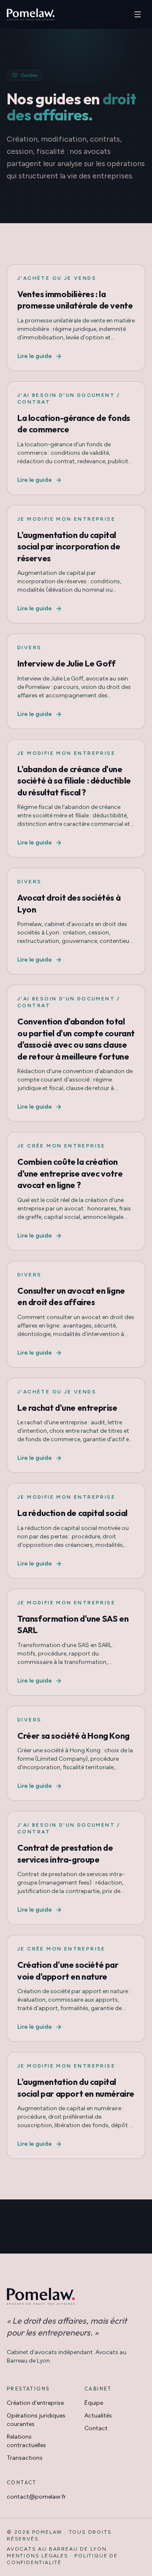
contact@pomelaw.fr (36, 2497)
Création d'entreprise (35, 2403)
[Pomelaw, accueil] (31, 14)
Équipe (94, 2403)
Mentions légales (38, 2556)
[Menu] (138, 14)
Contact (96, 2428)
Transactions (25, 2458)
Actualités (98, 2416)
